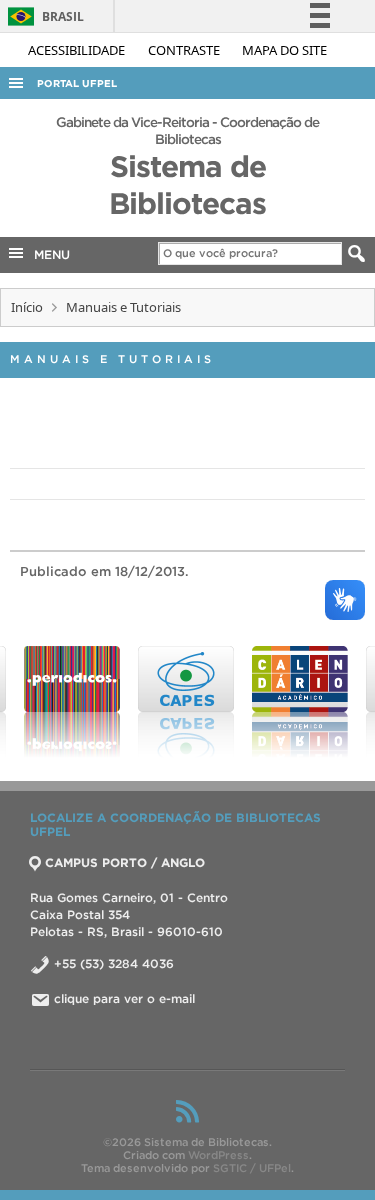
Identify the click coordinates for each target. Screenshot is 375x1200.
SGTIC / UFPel (252, 1168)
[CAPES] (171, 702)
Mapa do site (284, 50)
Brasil (42, 16)
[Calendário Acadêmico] (285, 702)
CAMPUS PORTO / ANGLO (125, 862)
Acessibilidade (78, 50)
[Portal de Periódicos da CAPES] (57, 702)
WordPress (218, 1155)
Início (27, 307)
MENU (48, 254)
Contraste (185, 50)
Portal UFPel (77, 83)
